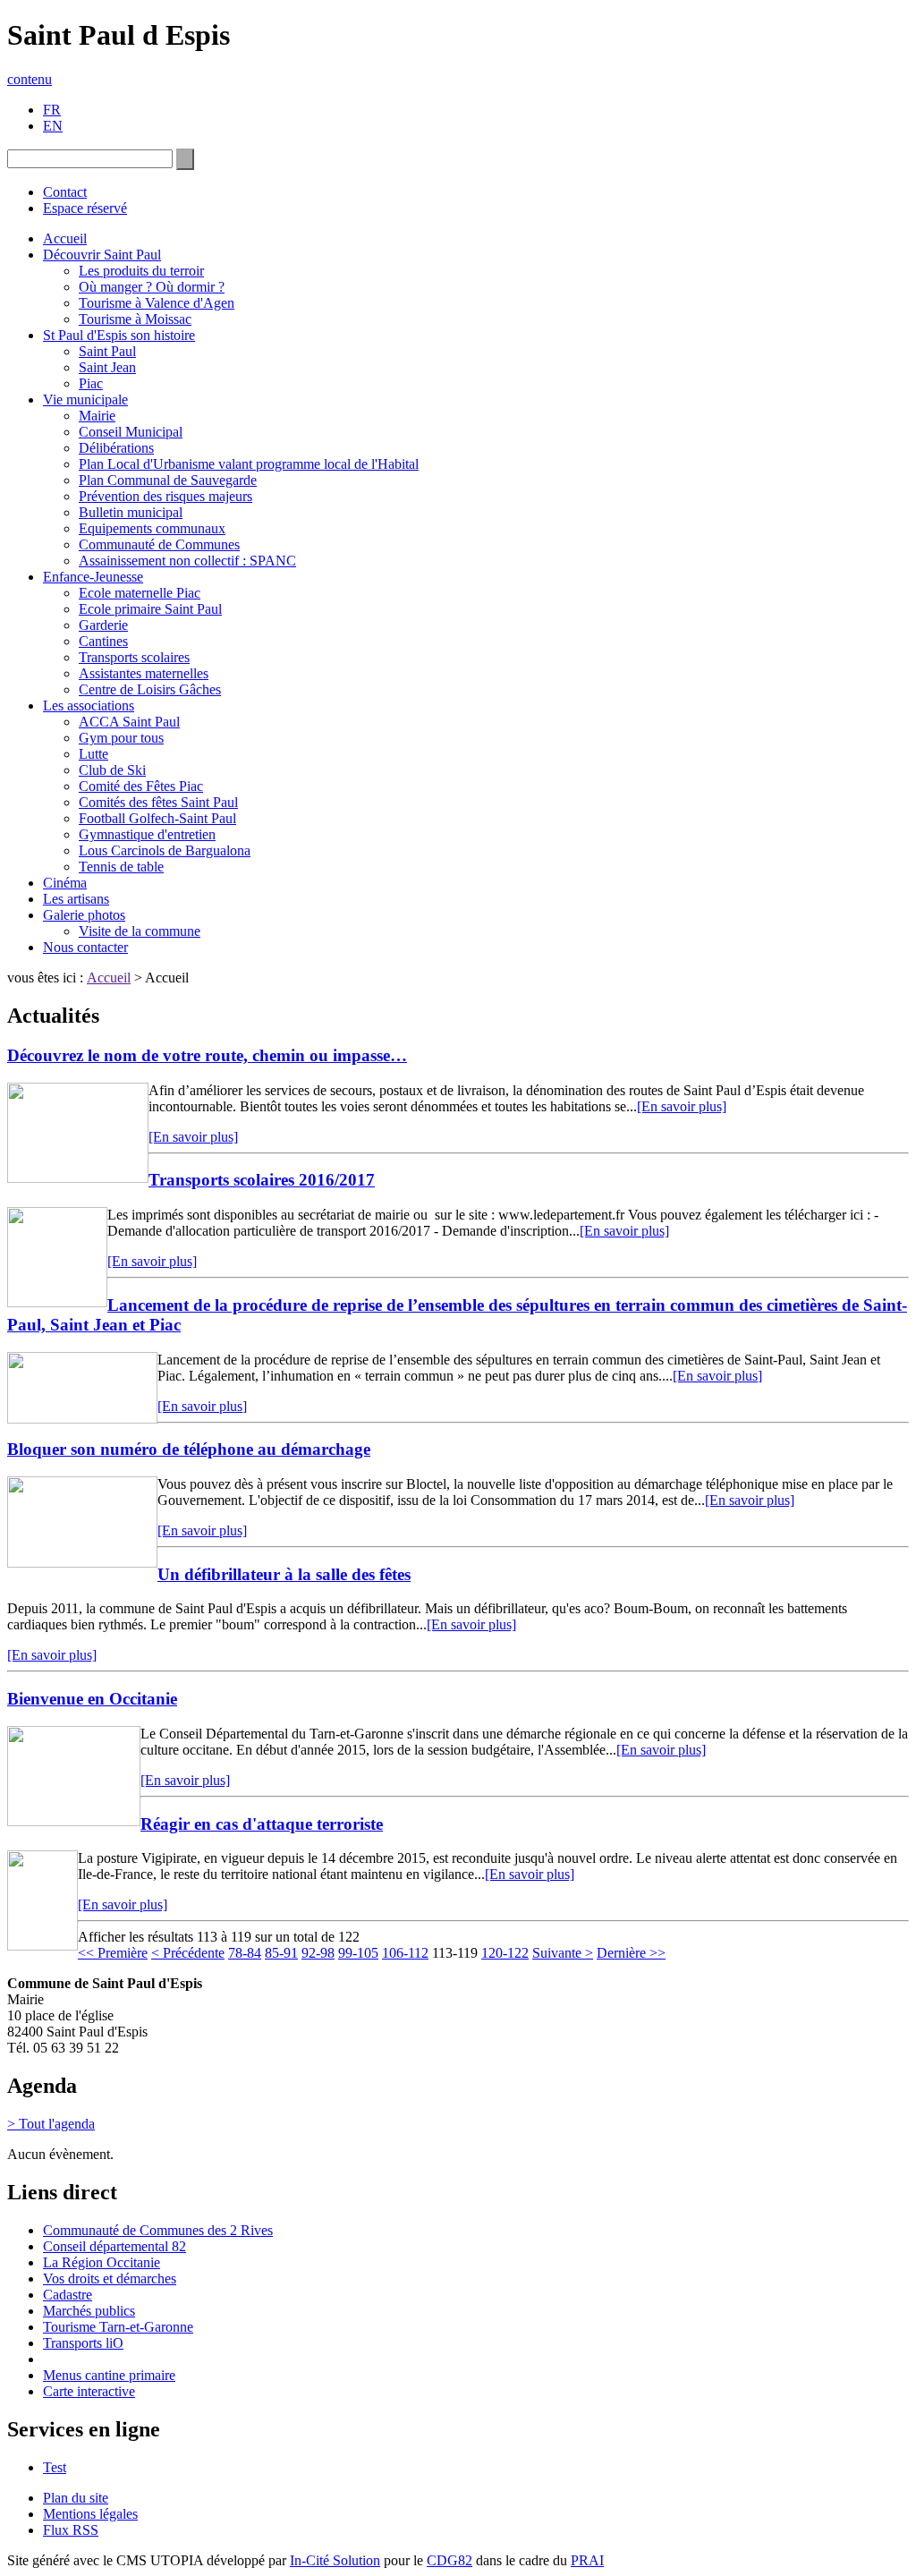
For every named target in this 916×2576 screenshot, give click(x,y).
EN (53, 126)
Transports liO (83, 2343)
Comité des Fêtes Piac (141, 786)
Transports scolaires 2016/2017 (262, 1180)
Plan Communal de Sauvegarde (168, 480)
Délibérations (116, 448)
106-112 (405, 1953)
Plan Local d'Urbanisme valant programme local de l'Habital (249, 464)
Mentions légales (90, 2514)
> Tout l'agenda (51, 2124)
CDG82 (450, 2560)
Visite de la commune (140, 931)
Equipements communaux (152, 528)
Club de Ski (112, 770)
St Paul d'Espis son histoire (119, 335)
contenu (30, 79)
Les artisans (76, 899)
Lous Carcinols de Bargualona (165, 850)
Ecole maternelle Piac (140, 593)
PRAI (587, 2560)
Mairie (97, 416)
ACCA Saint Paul (129, 722)
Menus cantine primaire (109, 2375)
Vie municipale (85, 400)
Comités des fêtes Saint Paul (158, 802)
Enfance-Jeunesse (93, 577)
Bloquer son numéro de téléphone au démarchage (189, 1449)
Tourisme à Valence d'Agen (157, 303)
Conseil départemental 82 (114, 2246)
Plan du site (76, 2498)
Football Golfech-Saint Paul (157, 818)
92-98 (318, 1953)
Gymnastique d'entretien (147, 834)
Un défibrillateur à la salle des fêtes (284, 1574)
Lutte (93, 754)
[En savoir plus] (682, 1106)
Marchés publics (89, 2311)
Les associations (89, 706)
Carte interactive (89, 2391)
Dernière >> (631, 1953)
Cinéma (65, 883)
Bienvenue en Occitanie (92, 1699)
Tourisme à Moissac (135, 319)
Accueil (65, 238)
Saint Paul (107, 351)
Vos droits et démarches (110, 2278)
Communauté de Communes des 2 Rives (158, 2230)
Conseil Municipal (131, 432)
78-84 (245, 1953)
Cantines (103, 641)
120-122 (505, 1953)
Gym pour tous (121, 738)
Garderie (103, 625)
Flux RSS (71, 2530)
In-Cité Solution (335, 2560)
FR (52, 110)
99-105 (358, 1953)
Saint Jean (107, 367)
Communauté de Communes (159, 544)
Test (55, 2467)
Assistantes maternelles (144, 673)
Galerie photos (84, 915)
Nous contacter (85, 947)
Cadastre (68, 2295)
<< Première (113, 1953)
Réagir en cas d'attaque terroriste (262, 1824)
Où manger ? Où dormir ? (152, 287)
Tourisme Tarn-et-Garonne (118, 2327)
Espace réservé (85, 208)
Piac (91, 383)
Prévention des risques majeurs (165, 496)
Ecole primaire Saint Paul (150, 609)
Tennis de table (121, 867)
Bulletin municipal (131, 512)
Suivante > (563, 1953)
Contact (65, 192)
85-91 (281, 1953)
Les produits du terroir (141, 271)
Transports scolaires (134, 657)
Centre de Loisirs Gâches (150, 689)
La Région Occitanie (102, 2262)
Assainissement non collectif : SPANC (187, 561)
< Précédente (188, 1953)
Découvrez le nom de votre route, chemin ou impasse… (207, 1055)
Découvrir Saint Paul (102, 255)
